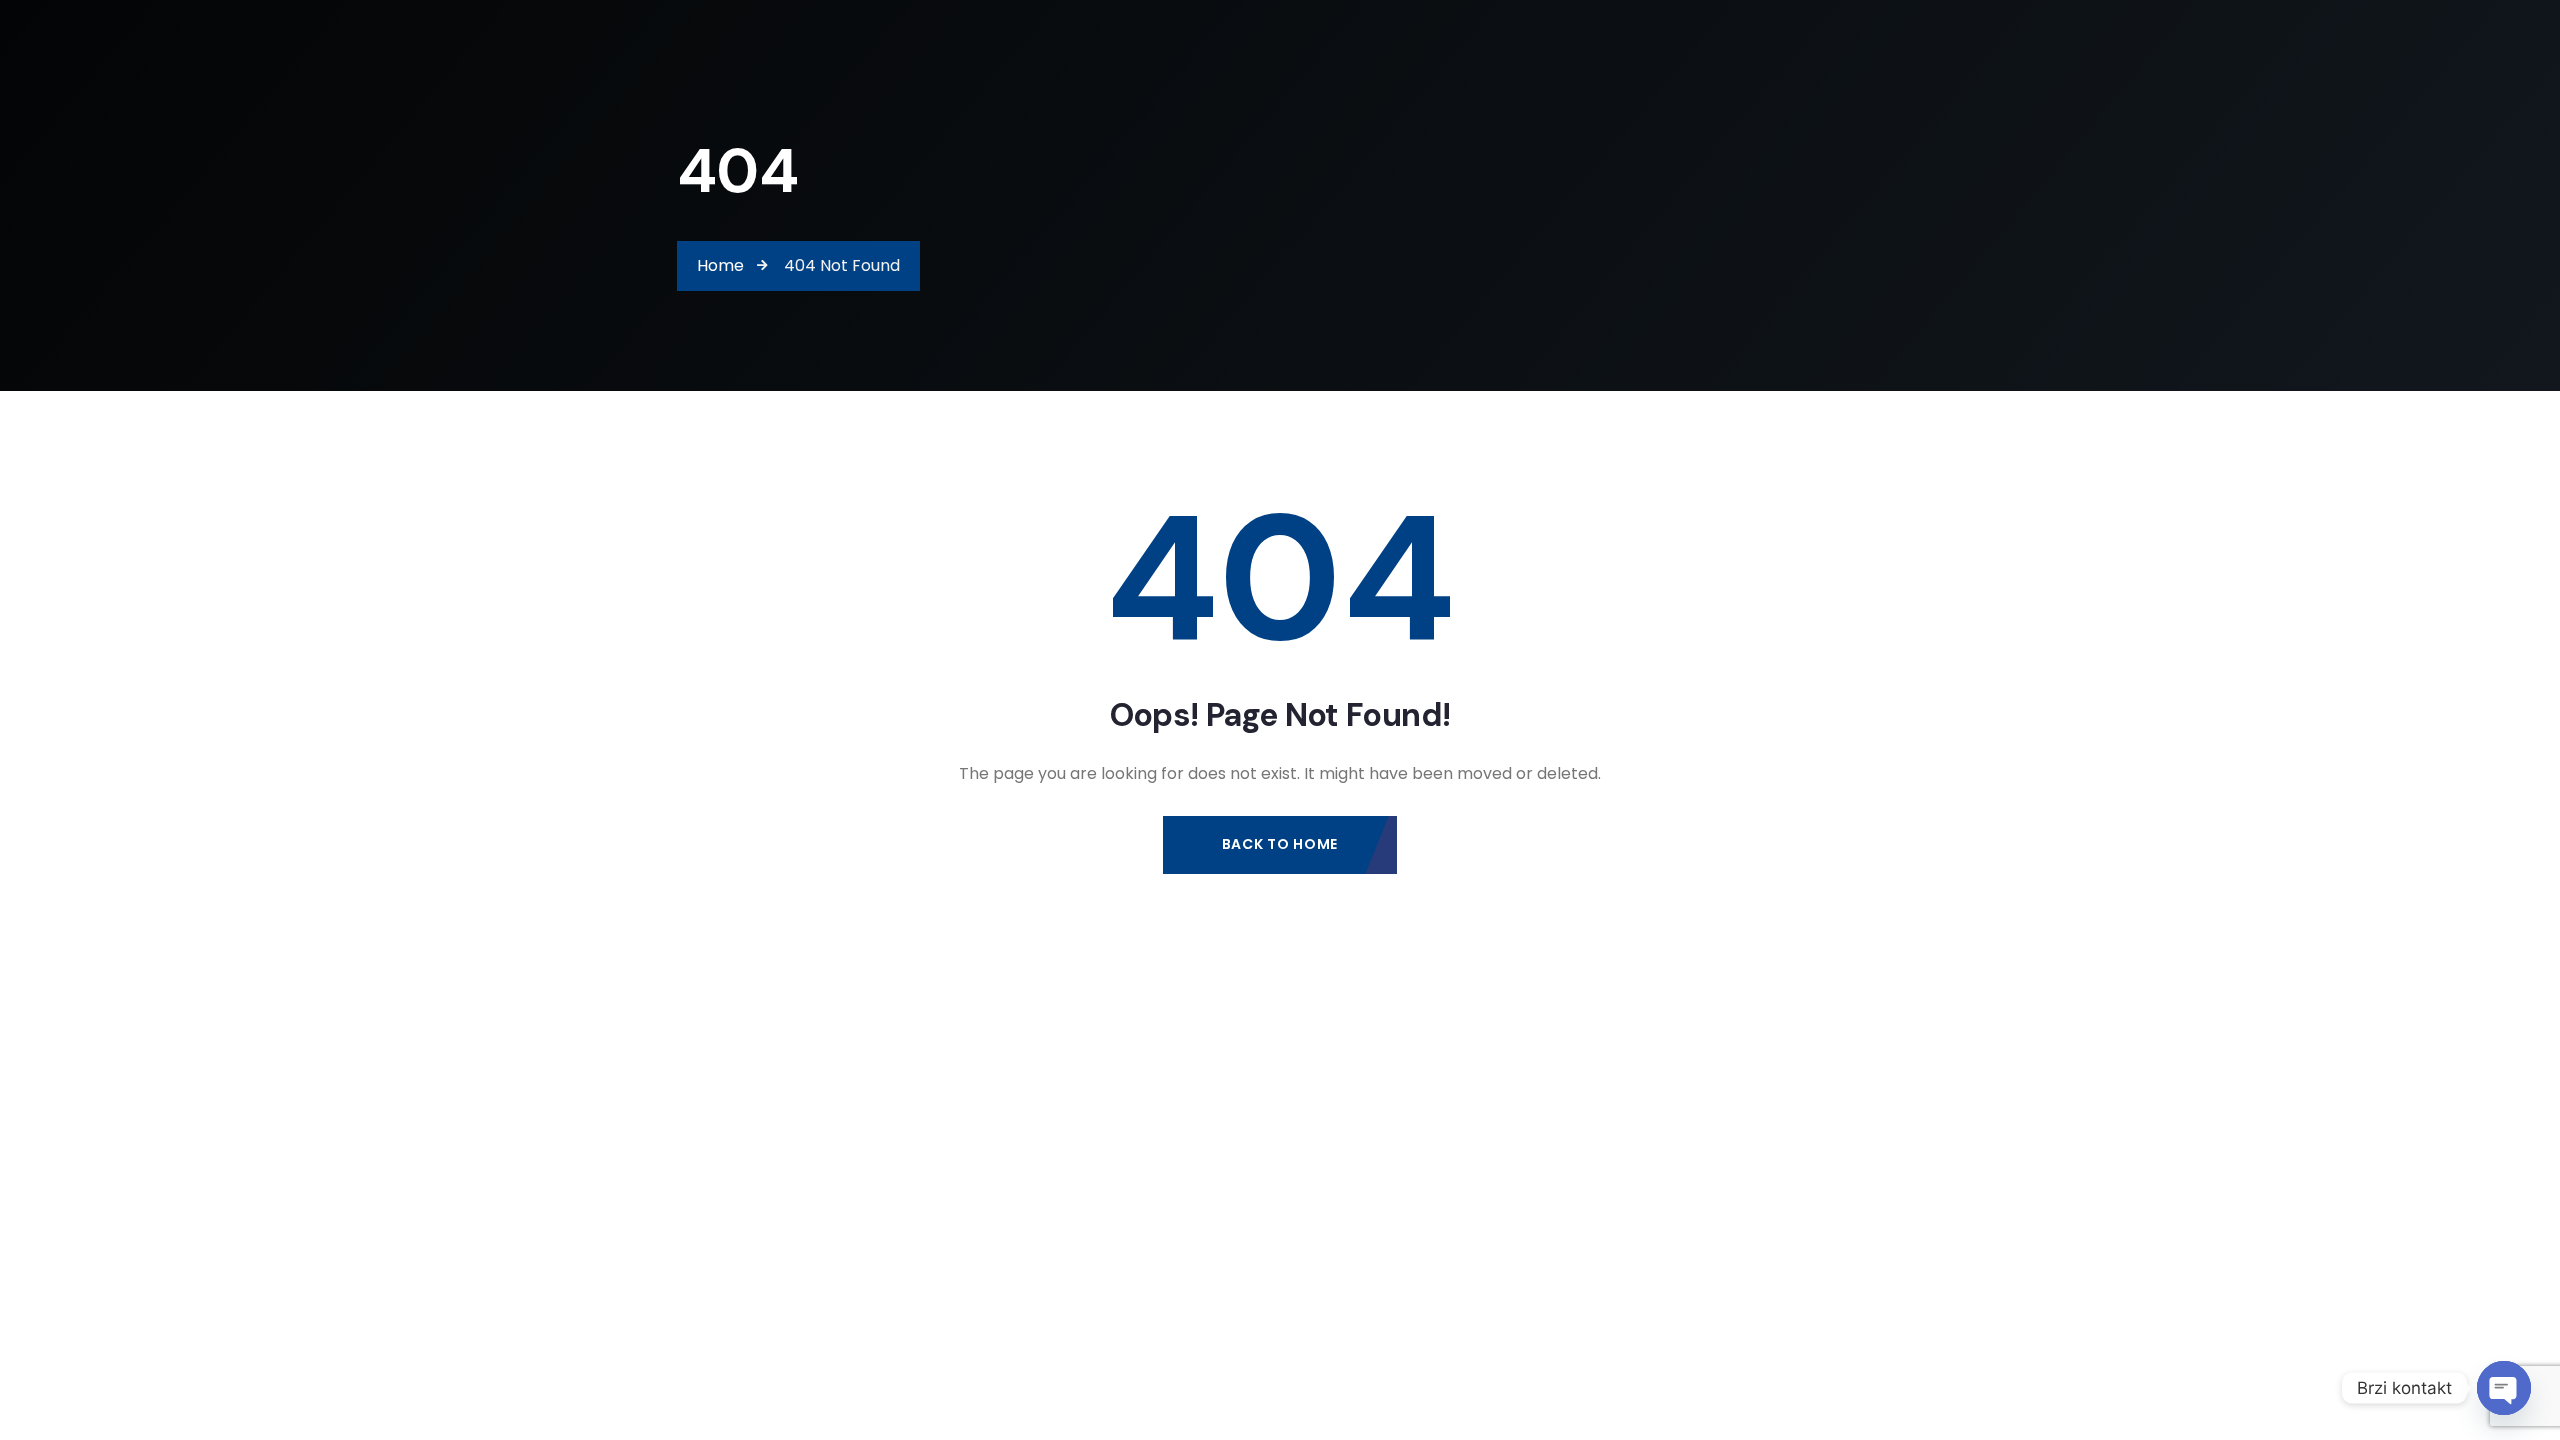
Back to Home (1280, 844)
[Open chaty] (2504, 1388)
